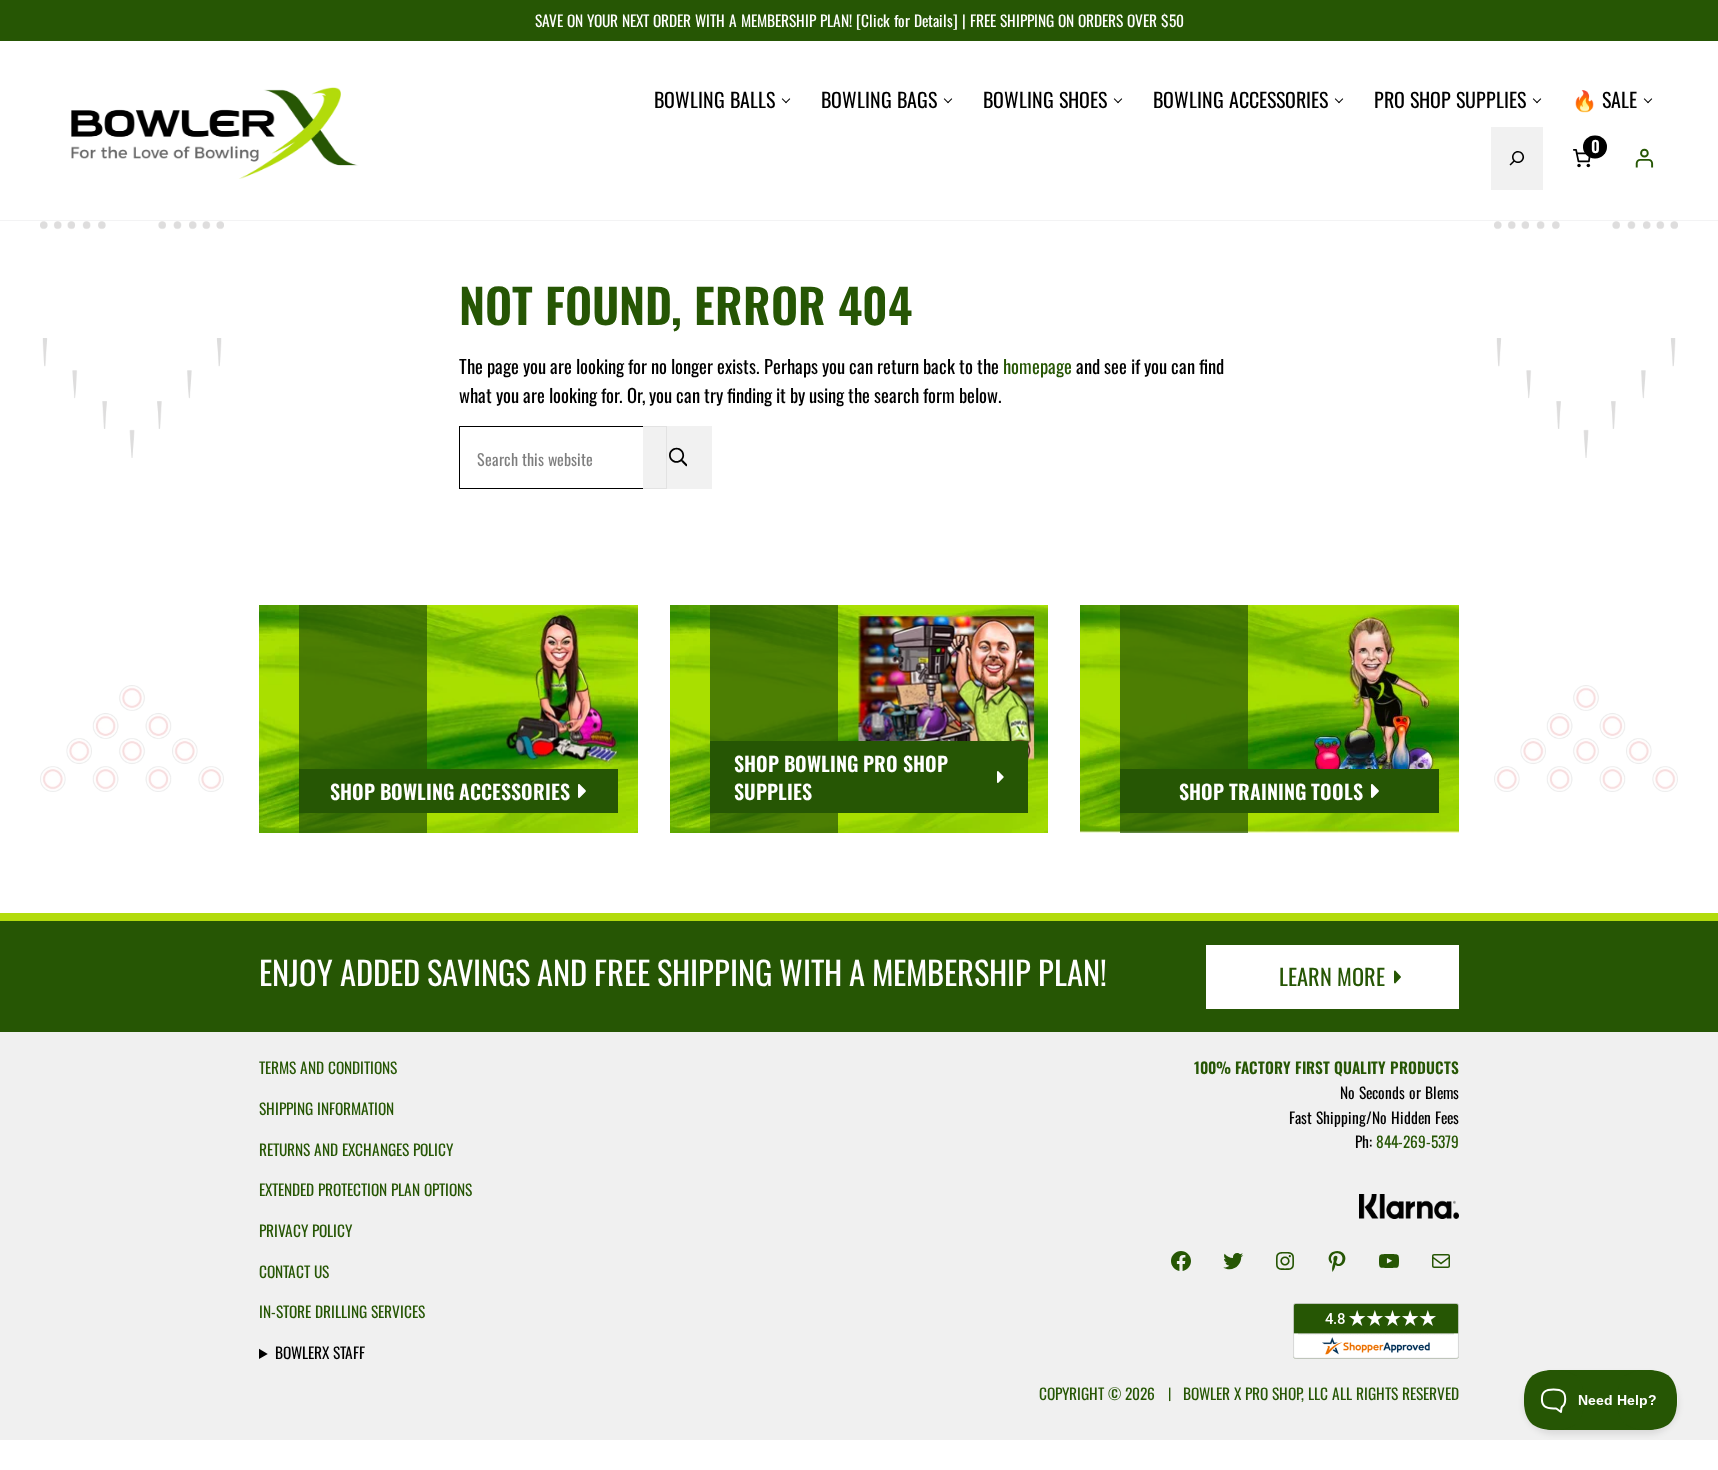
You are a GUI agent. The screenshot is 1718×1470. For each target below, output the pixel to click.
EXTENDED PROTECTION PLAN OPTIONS (365, 1189)
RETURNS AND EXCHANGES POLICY (356, 1149)
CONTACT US (294, 1271)
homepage (1037, 365)
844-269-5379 (1417, 1141)
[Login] (1644, 158)
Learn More (1332, 975)
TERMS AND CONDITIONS (328, 1067)
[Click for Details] (905, 20)
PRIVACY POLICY (305, 1230)
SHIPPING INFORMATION (326, 1108)
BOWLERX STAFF (320, 1352)
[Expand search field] (1517, 158)
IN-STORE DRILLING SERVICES (342, 1311)
